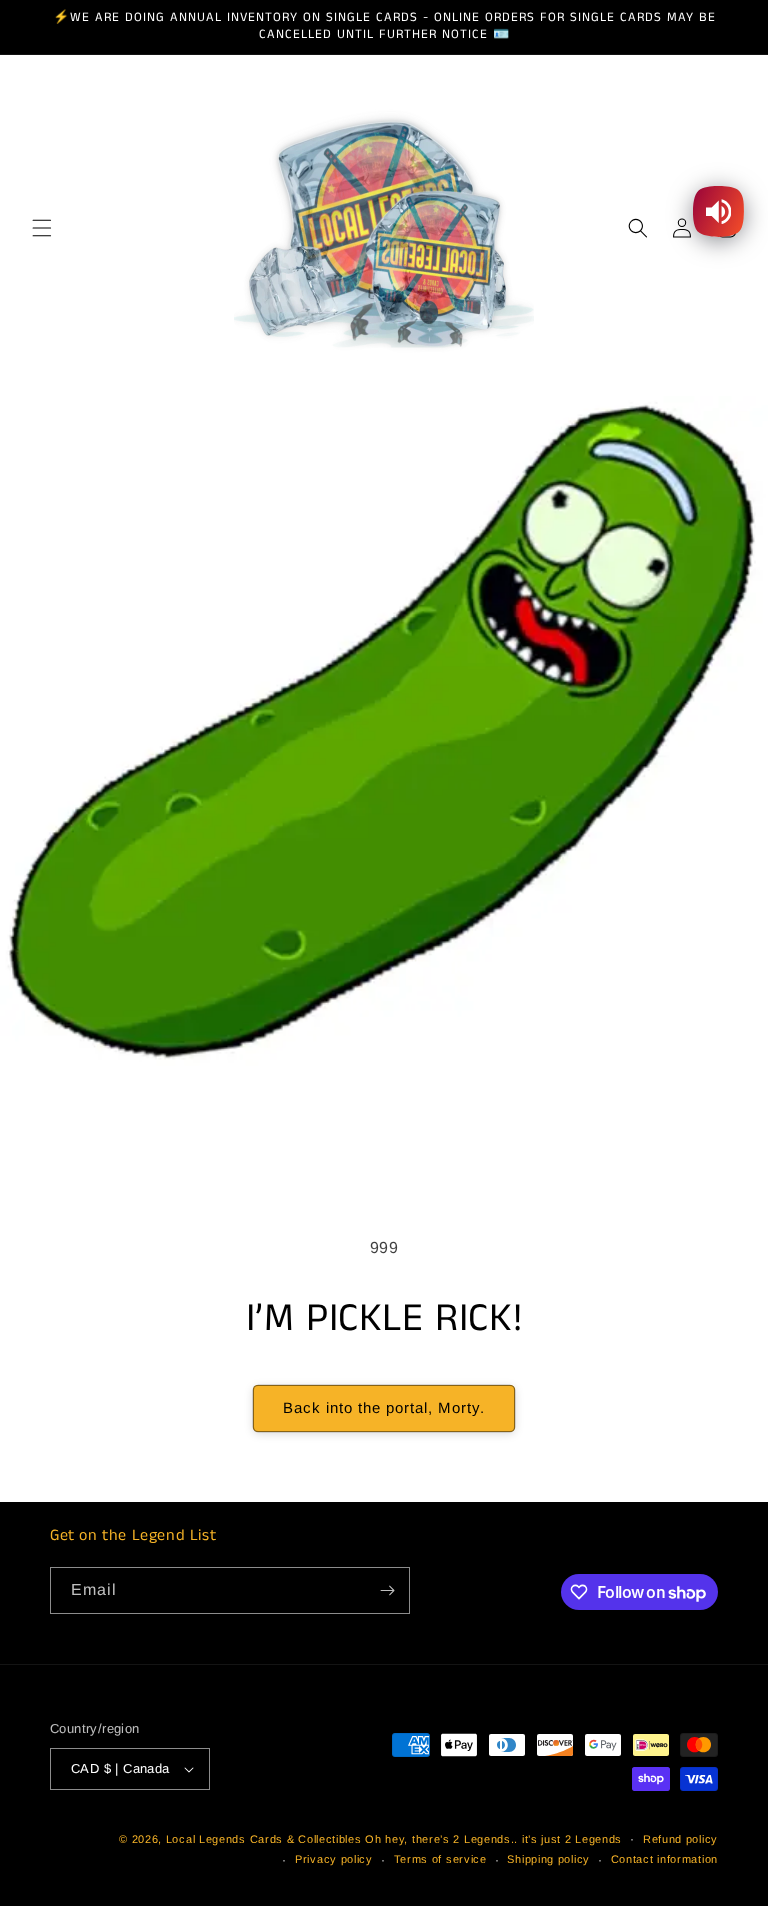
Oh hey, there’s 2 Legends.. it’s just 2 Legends (493, 1839)
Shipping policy (548, 1859)
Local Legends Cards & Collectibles (264, 1839)
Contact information (664, 1859)
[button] (42, 228)
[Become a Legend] (387, 1590)
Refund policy (680, 1839)
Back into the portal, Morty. (384, 1407)
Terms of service (440, 1859)
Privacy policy (334, 1859)
